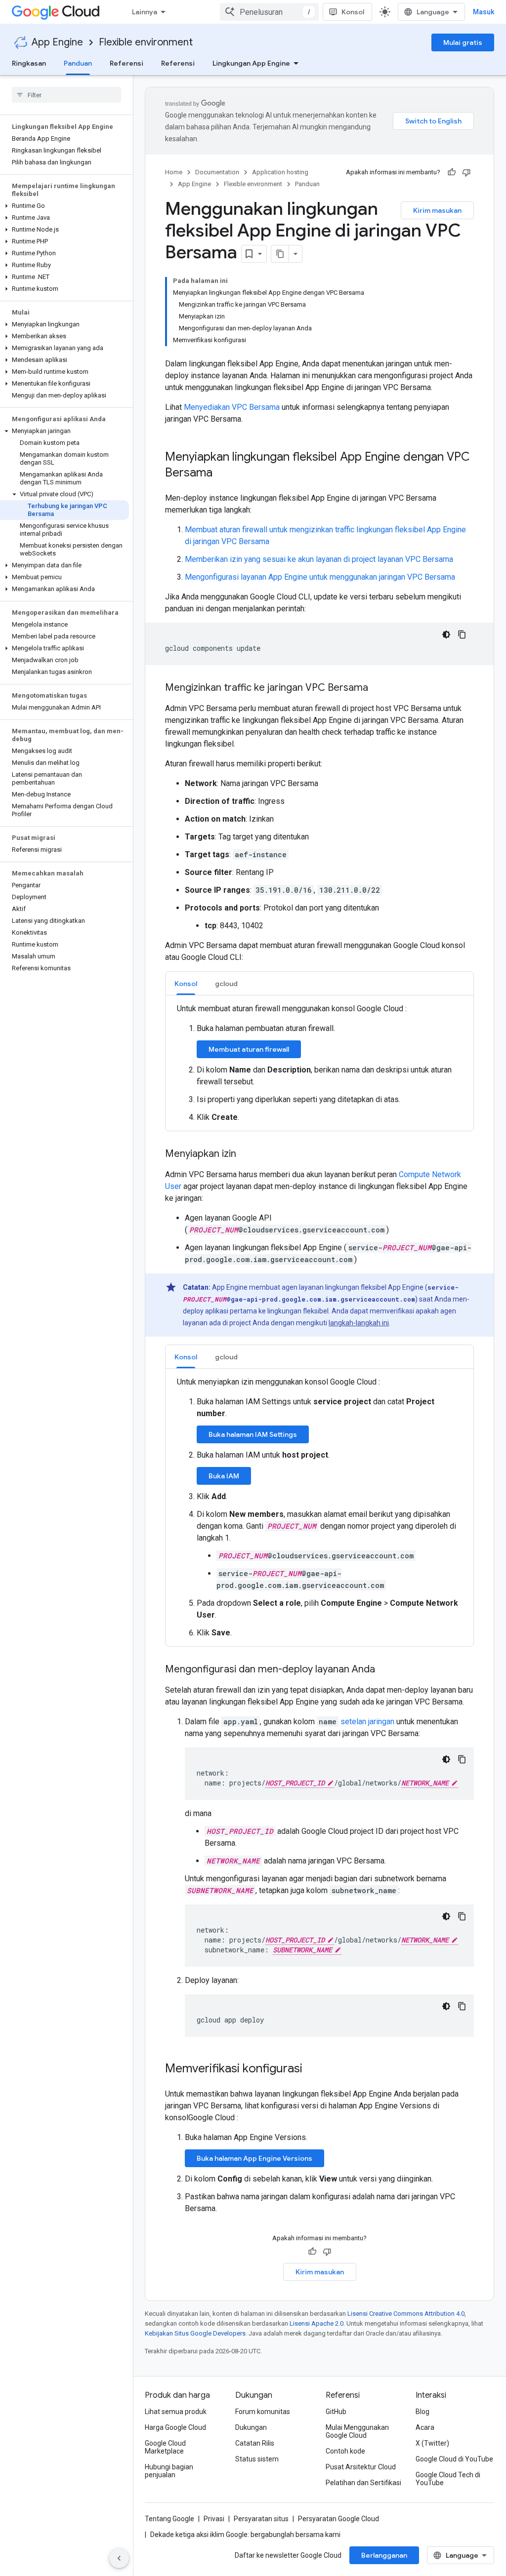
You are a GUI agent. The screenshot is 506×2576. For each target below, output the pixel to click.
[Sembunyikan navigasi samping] (119, 2558)
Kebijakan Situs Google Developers (195, 2333)
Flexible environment (146, 42)
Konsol (353, 12)
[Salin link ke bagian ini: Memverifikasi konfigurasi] (312, 2069)
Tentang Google (169, 2519)
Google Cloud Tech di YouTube (448, 2479)
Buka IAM (224, 1476)
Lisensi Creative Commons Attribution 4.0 (406, 2314)
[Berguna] (452, 172)
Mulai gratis (463, 42)
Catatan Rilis (255, 2443)
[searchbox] (66, 95)
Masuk (484, 12)
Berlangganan (384, 2555)
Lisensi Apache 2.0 (316, 2323)
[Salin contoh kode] (462, 634)
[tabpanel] (319, 1063)
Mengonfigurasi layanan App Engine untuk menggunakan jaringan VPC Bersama (320, 577)
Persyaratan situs (261, 2519)
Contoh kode (345, 2451)
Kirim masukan (437, 210)
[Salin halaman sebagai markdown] (280, 254)
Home (174, 172)
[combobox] (269, 12)
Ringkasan (29, 63)
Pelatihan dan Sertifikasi (363, 2483)
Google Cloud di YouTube (454, 2459)
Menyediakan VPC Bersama (232, 407)
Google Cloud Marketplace (165, 2447)
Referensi (126, 63)
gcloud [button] (226, 984)
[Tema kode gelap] (446, 634)
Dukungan (251, 2427)
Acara (425, 2427)
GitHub (336, 2412)
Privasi (214, 2519)
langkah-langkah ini (359, 1323)
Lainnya (145, 12)
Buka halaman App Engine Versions (254, 2158)
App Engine (57, 42)
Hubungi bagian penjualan (169, 2471)
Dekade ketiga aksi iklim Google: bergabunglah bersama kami (245, 2535)
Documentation (217, 172)
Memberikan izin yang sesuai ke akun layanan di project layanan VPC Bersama (319, 559)
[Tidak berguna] (466, 172)
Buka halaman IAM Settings (253, 1434)
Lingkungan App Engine (251, 63)
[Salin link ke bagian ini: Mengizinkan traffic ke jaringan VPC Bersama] (378, 688)
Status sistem (257, 2459)
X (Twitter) (432, 2443)
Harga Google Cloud (175, 2427)
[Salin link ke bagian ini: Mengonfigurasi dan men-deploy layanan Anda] (385, 1670)
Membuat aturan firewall (249, 1049)
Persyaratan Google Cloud (338, 2519)
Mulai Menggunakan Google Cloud (357, 2431)
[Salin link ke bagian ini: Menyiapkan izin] (246, 1154)
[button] (64, 206)
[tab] (186, 983)
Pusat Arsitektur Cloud (361, 2467)
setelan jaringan (367, 1722)
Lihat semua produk (176, 2412)
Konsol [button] (186, 984)
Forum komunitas (263, 2412)
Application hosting (280, 172)
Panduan (78, 63)
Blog (422, 2412)
